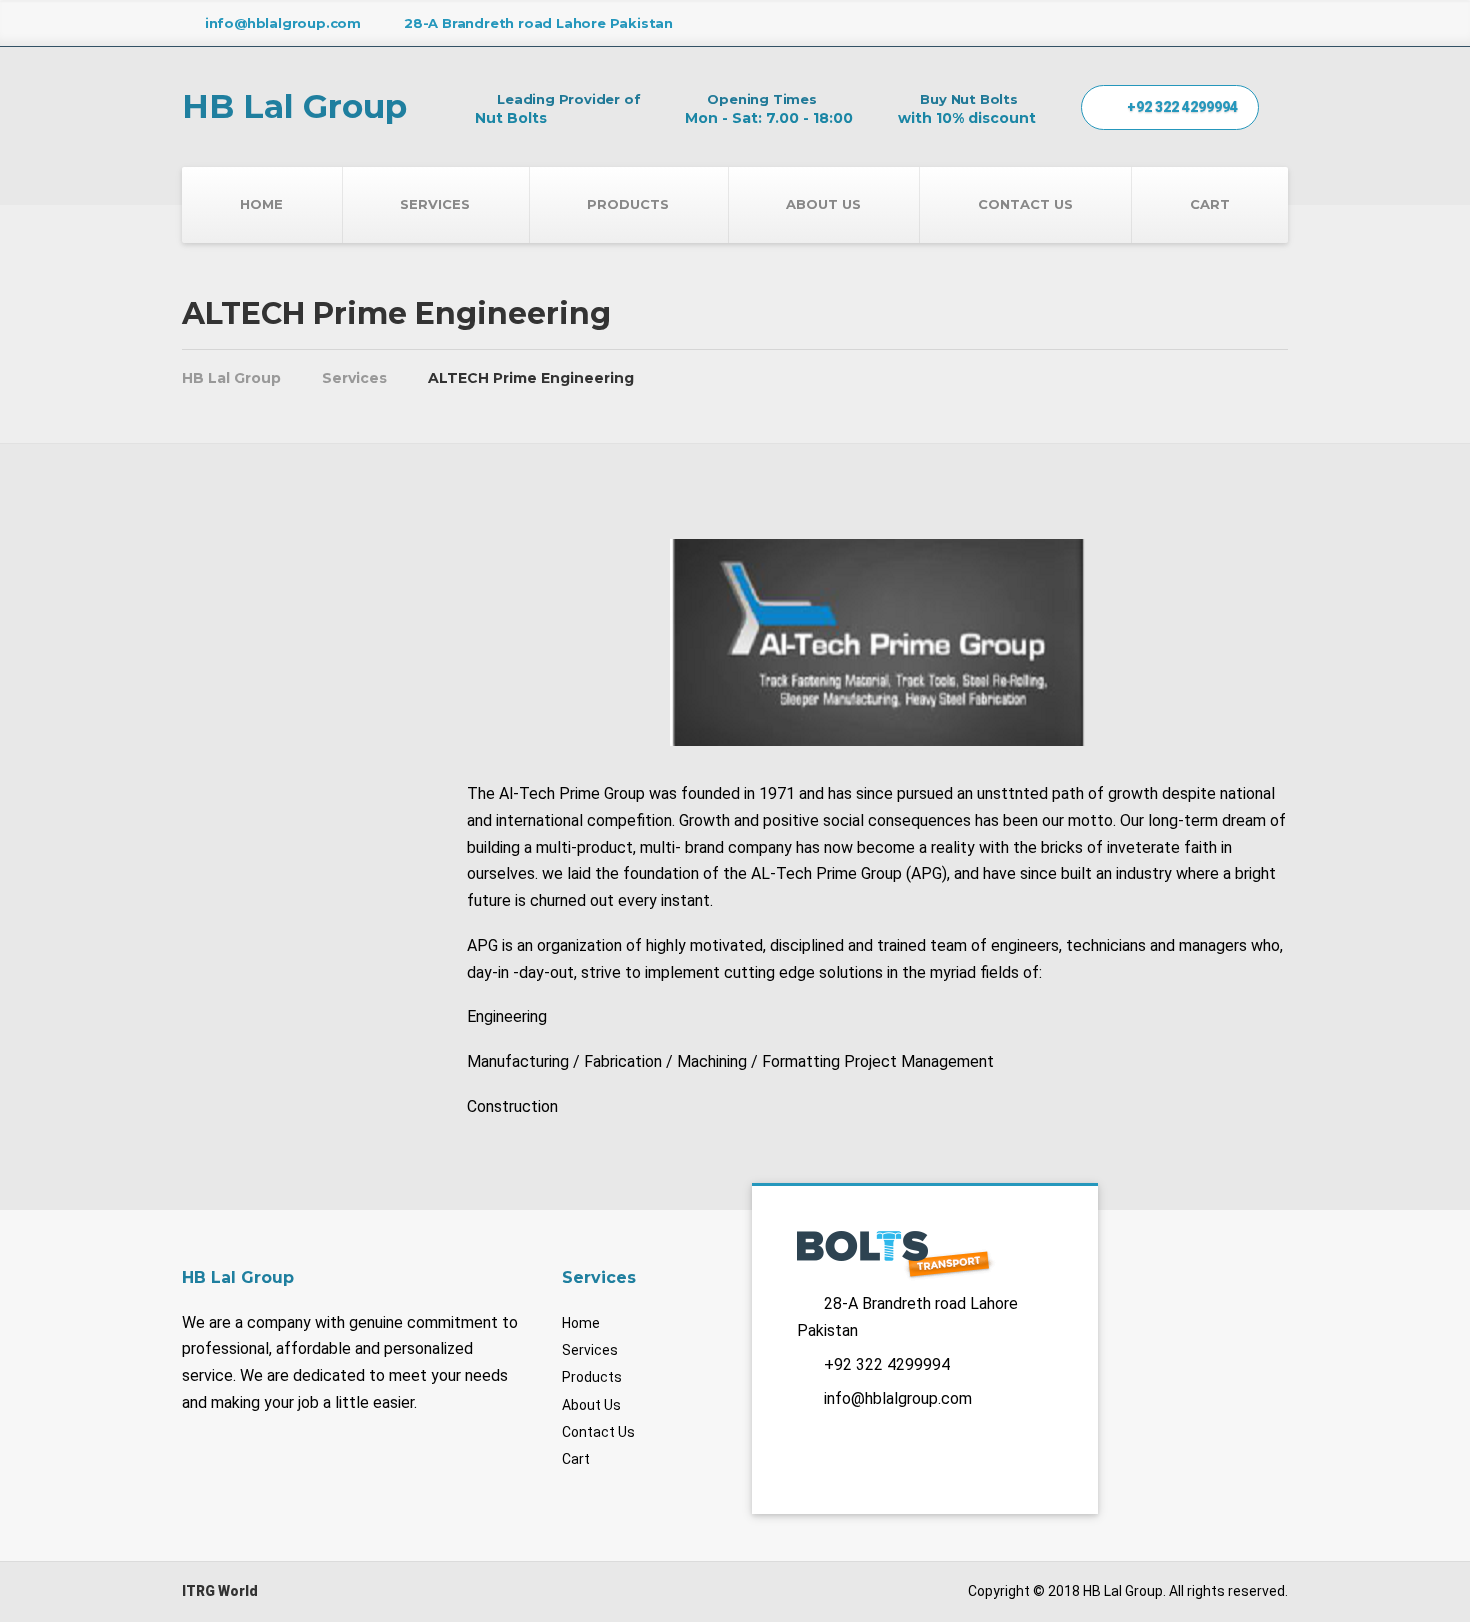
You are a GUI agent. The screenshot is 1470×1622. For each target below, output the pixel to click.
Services (435, 204)
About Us (823, 204)
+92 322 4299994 (1181, 107)
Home (261, 204)
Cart (1210, 204)
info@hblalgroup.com (898, 1398)
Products (628, 204)
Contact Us (1025, 204)
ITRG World (220, 1591)
